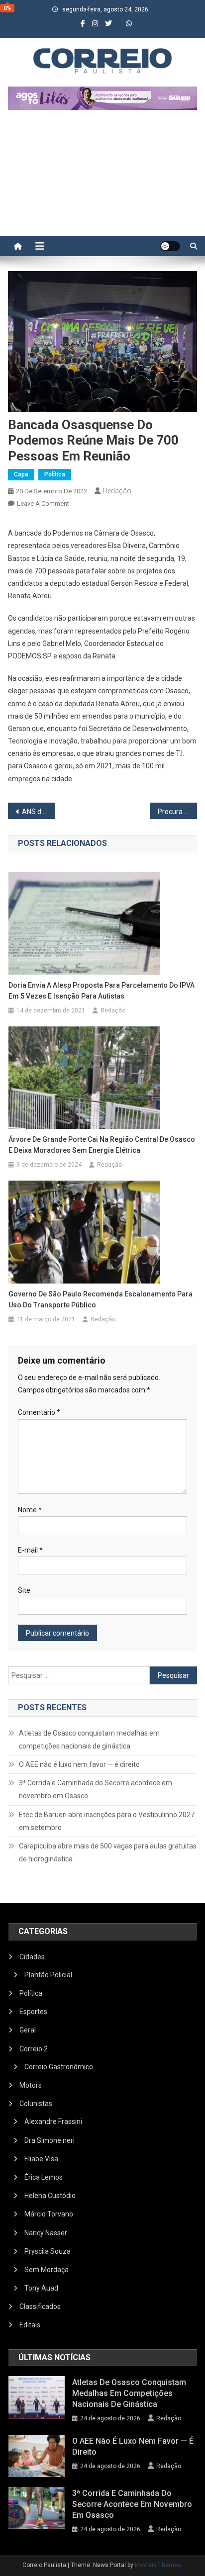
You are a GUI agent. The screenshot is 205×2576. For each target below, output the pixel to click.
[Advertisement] (102, 178)
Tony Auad (41, 2288)
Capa (21, 474)
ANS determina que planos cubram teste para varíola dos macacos (39, 812)
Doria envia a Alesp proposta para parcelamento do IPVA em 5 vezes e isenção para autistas (102, 991)
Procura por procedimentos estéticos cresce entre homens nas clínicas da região (177, 812)
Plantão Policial (48, 1975)
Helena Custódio (50, 2196)
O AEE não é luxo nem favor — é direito (79, 1764)
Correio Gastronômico (59, 2067)
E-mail (30, 1550)
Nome (30, 1510)
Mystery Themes (158, 2565)
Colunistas (36, 2104)
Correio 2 (34, 2049)
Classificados (40, 2306)
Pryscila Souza (48, 2251)
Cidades (32, 1957)
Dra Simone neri (50, 2140)
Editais (30, 2325)
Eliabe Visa (41, 2159)
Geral (28, 2030)
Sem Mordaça (47, 2270)
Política (55, 474)
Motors (31, 2085)
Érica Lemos (44, 2177)
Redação (117, 491)
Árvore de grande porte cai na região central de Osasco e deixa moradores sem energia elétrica (102, 1145)
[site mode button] (170, 246)
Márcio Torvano (49, 2214)
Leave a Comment (43, 504)
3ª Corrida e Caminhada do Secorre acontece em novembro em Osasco (96, 1789)
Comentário (39, 1412)
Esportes (33, 2012)
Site (24, 1590)
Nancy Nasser (46, 2233)
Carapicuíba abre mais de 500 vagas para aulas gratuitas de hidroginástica (108, 1852)
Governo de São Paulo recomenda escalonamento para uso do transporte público (101, 1299)
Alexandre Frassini (53, 2121)
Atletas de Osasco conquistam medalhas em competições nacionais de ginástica (89, 1740)
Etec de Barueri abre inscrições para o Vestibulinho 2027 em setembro (107, 1821)
